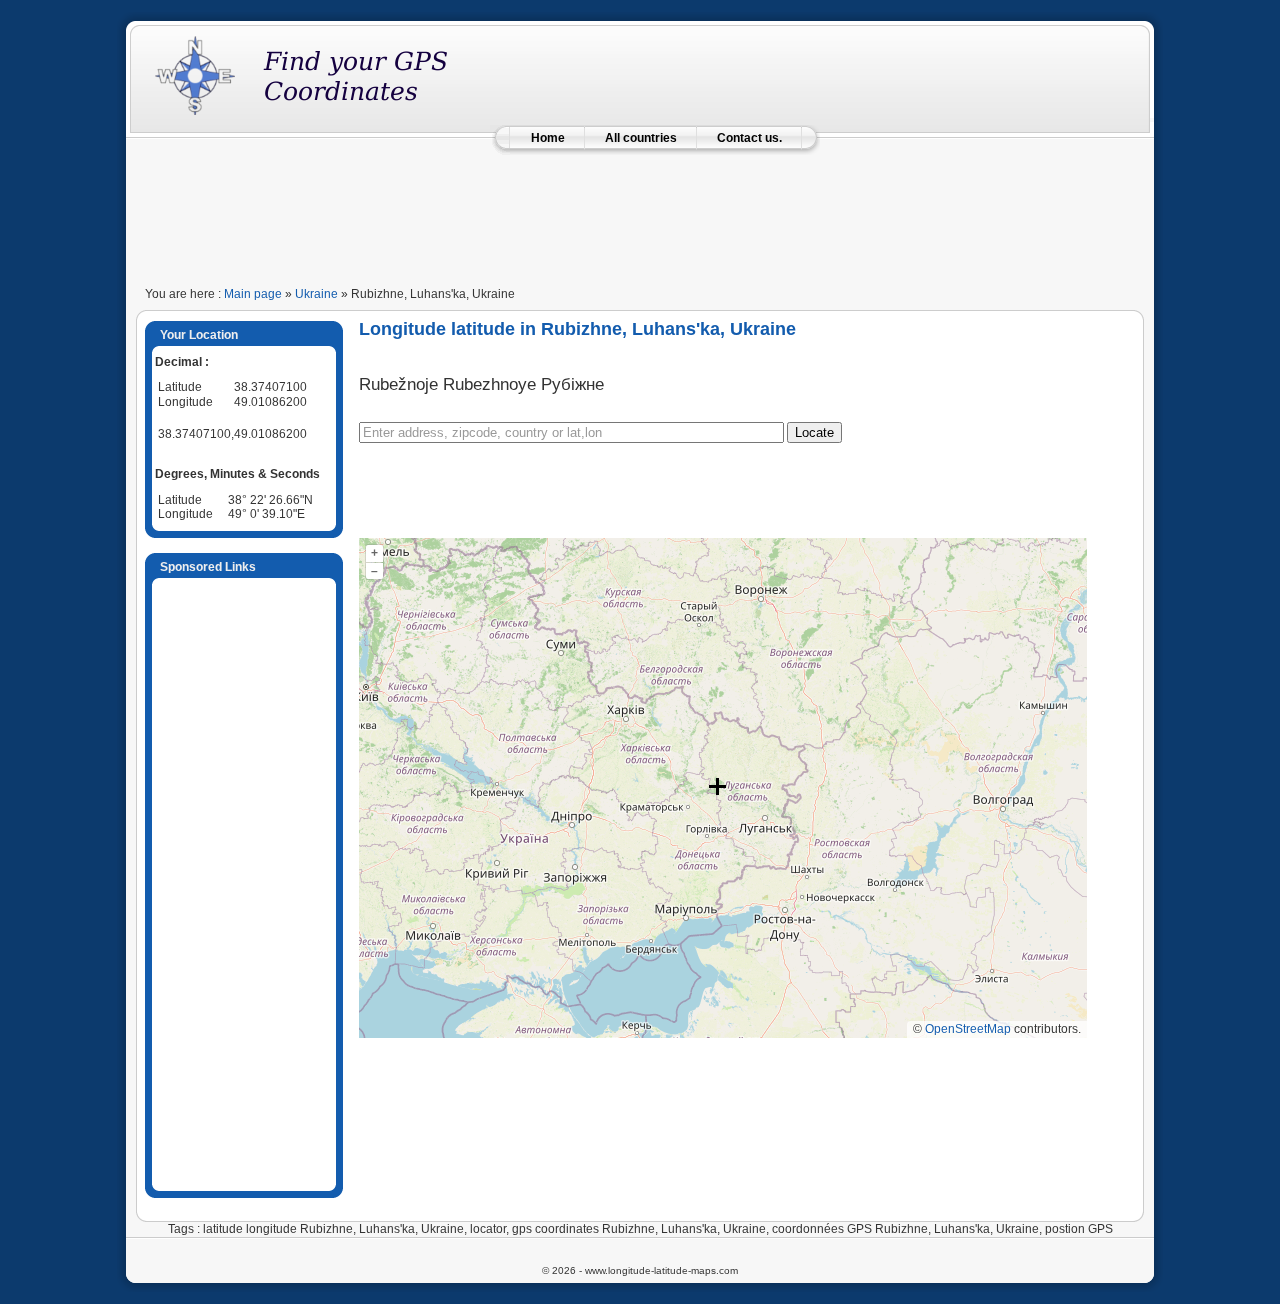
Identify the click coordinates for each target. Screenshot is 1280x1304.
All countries (641, 138)
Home (548, 138)
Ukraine (316, 294)
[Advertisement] (640, 212)
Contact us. (749, 138)
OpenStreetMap (968, 1029)
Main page (253, 294)
